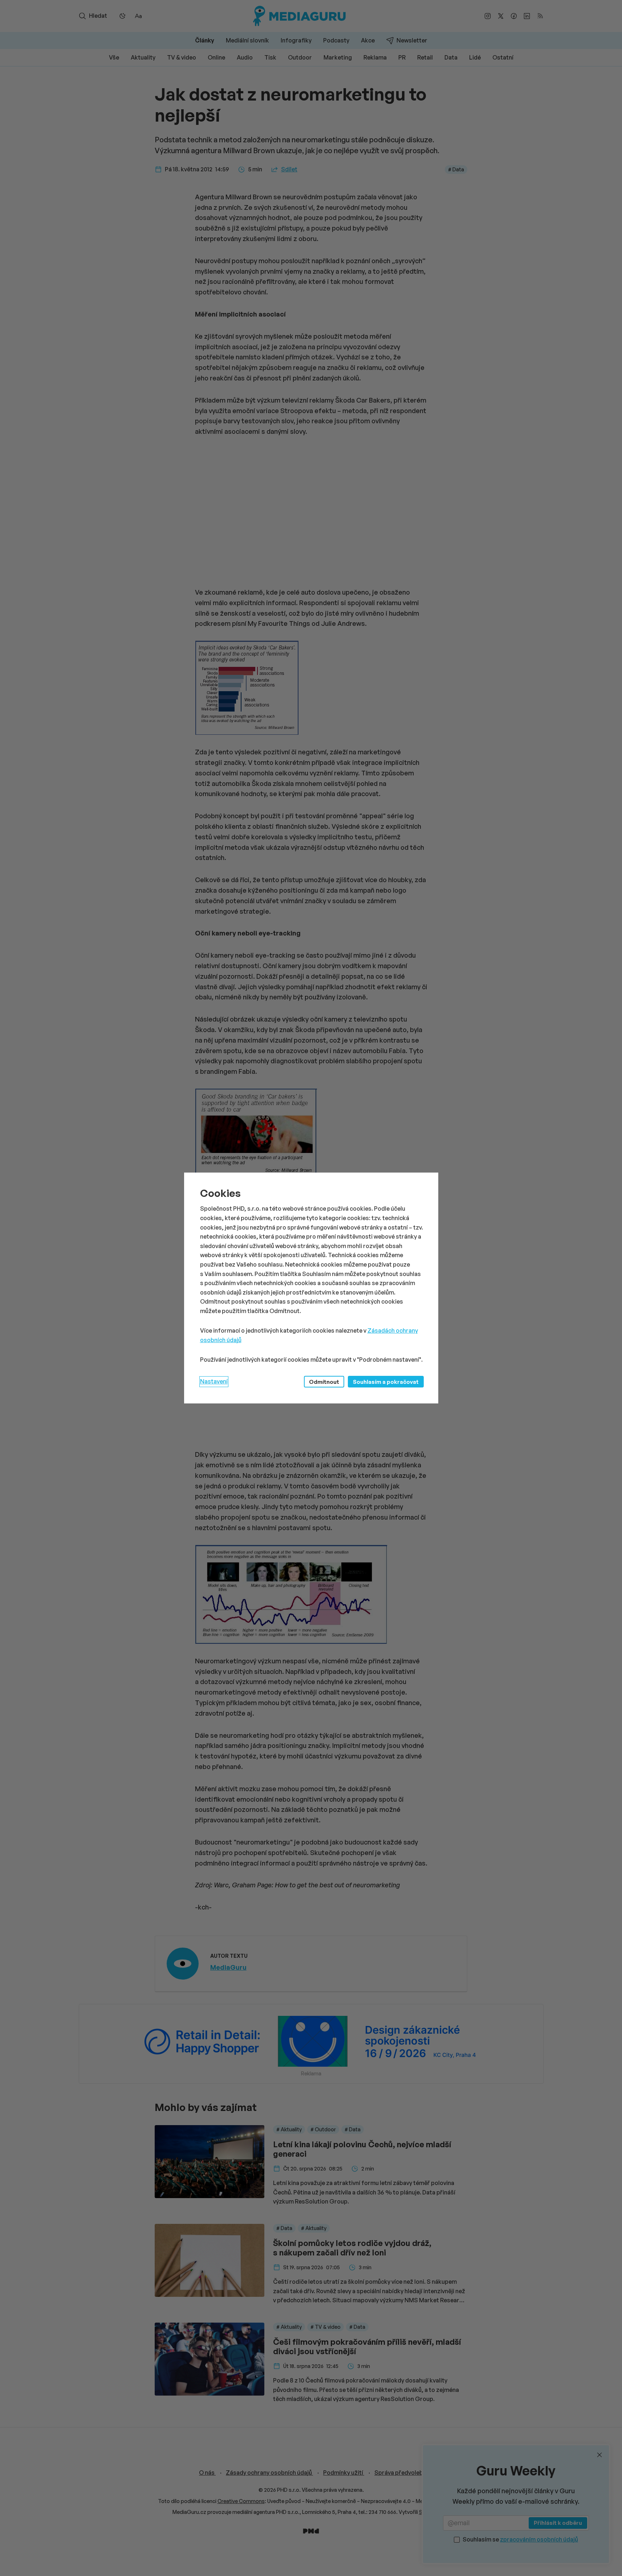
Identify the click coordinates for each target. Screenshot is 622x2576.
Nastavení (214, 1381)
